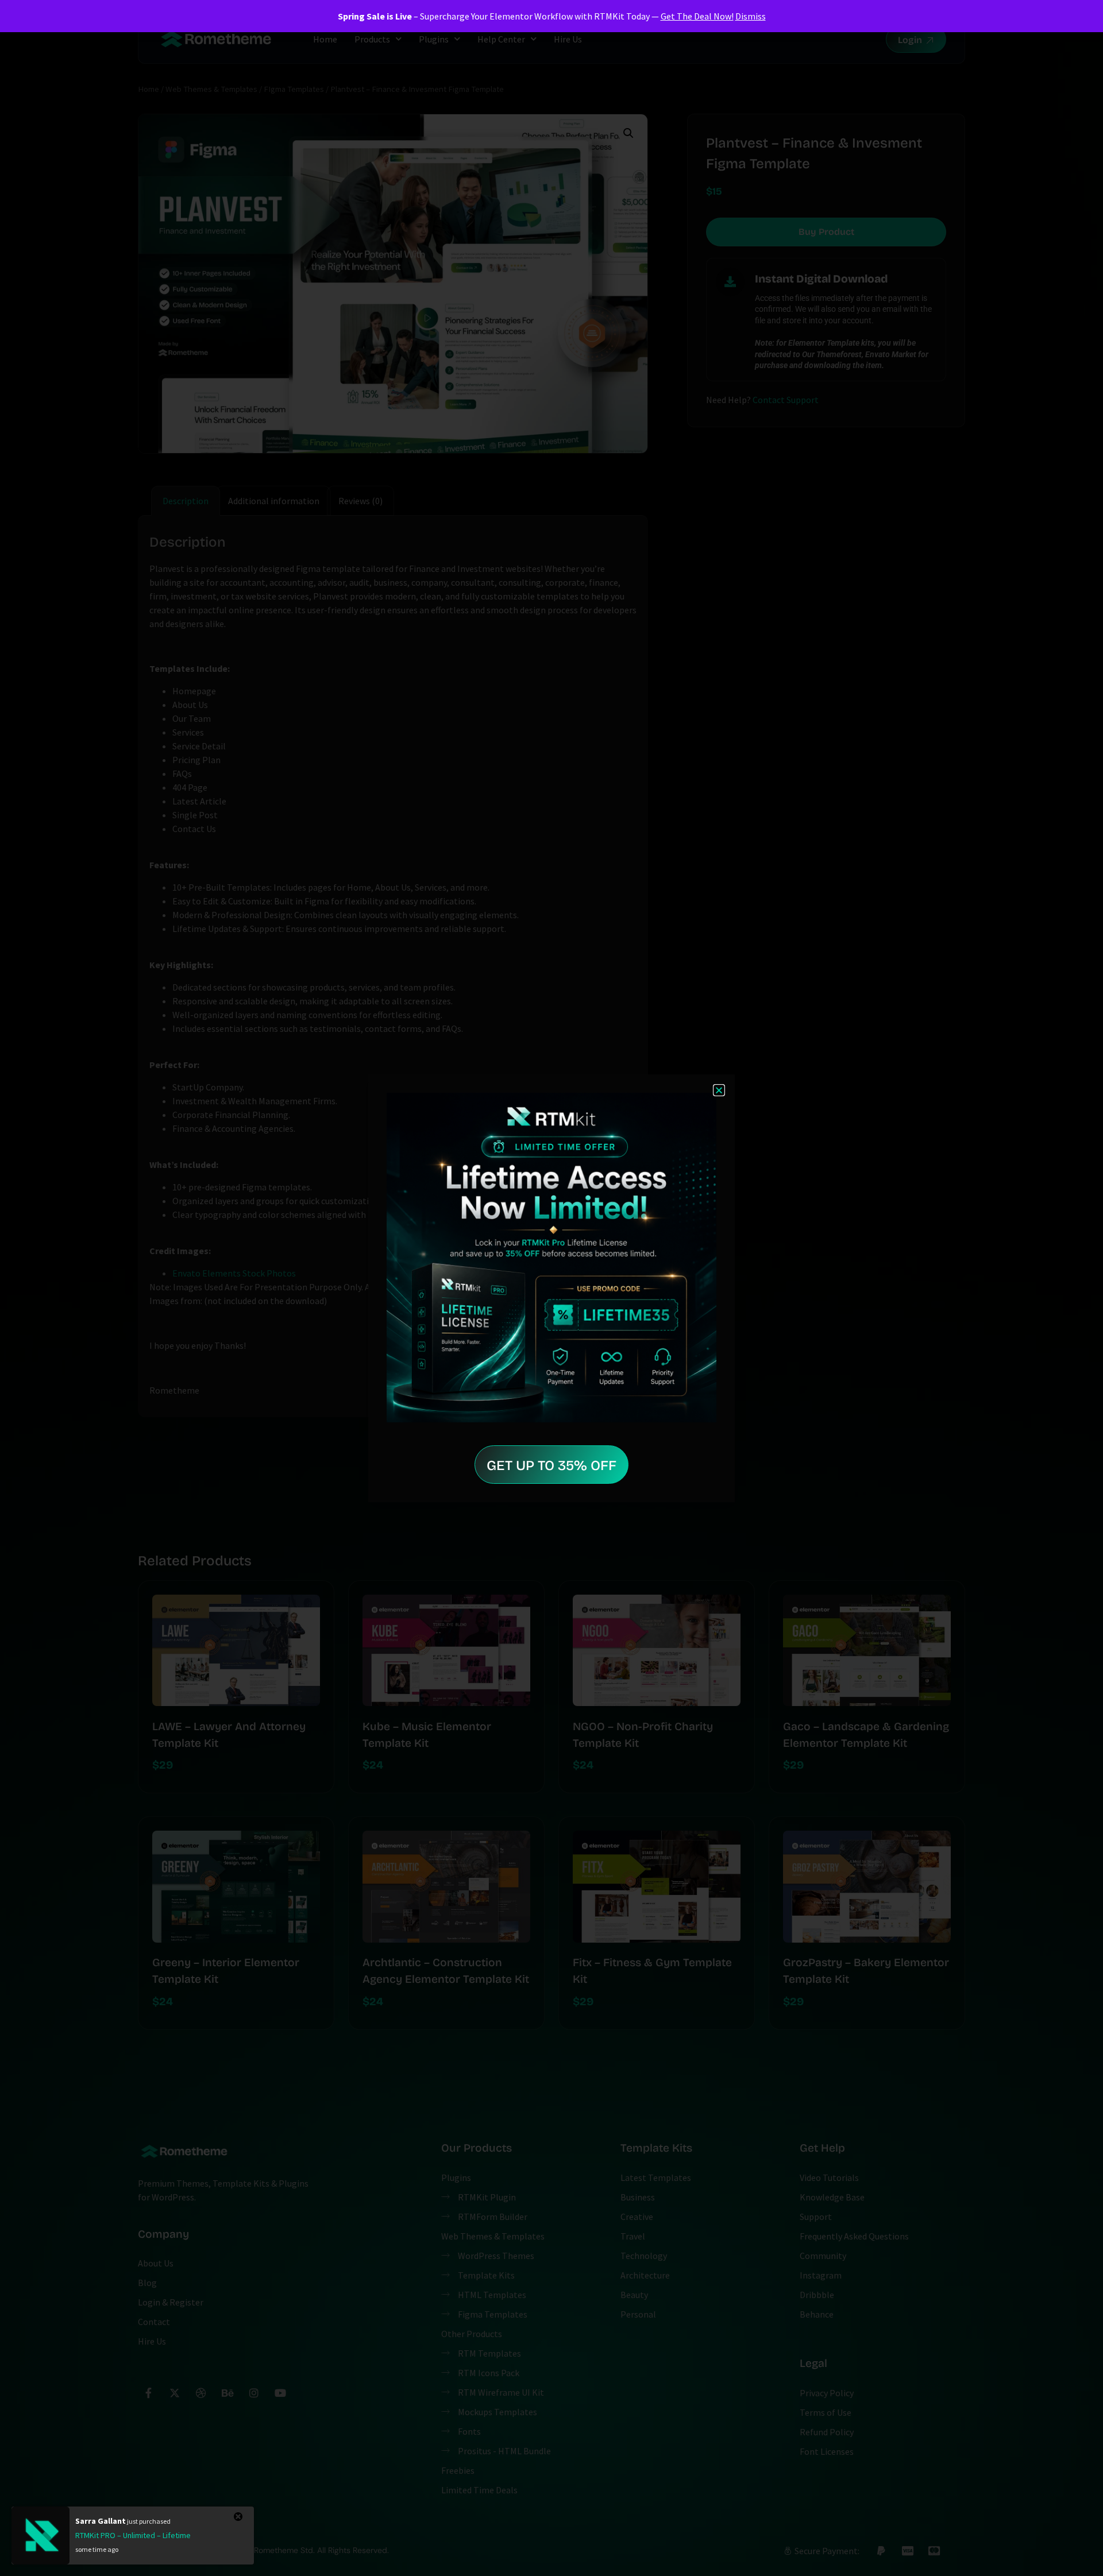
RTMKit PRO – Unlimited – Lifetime (133, 2535)
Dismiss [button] (751, 16)
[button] (719, 1090)
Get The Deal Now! (697, 16)
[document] (551, 1288)
